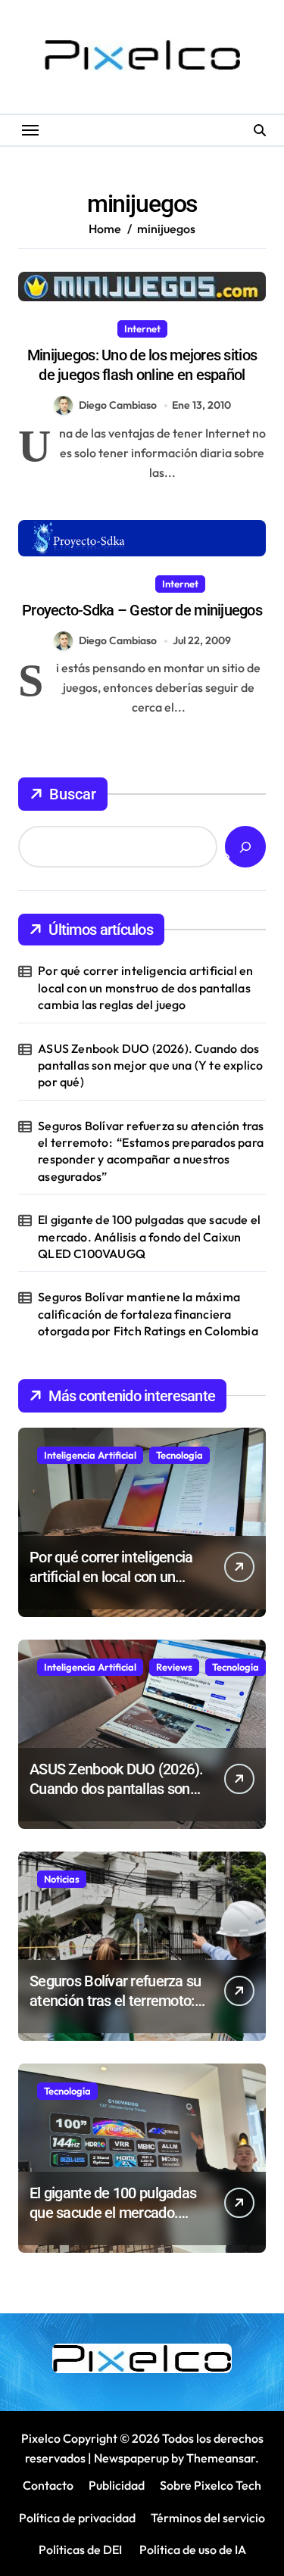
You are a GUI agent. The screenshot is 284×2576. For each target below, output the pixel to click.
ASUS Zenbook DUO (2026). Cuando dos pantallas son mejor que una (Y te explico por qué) (150, 1065)
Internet (142, 329)
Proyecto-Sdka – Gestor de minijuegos (142, 610)
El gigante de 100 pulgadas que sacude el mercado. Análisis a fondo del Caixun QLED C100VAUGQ (149, 1237)
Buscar (73, 794)
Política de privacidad (77, 2518)
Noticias (62, 1879)
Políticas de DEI (80, 2550)
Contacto (48, 2485)
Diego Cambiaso (118, 405)
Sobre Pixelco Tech (211, 2485)
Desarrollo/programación (84, 584)
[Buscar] (245, 847)
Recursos (238, 584)
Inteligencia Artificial (90, 1455)
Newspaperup (131, 2458)
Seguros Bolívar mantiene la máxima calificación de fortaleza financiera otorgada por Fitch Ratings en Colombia (148, 1314)
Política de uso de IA (192, 2550)
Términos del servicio (208, 2518)
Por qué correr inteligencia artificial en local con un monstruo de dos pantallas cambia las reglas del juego (145, 987)
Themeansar (221, 2458)
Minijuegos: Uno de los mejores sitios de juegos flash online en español (142, 365)
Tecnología (179, 1455)
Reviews (174, 1667)
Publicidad (117, 2485)
